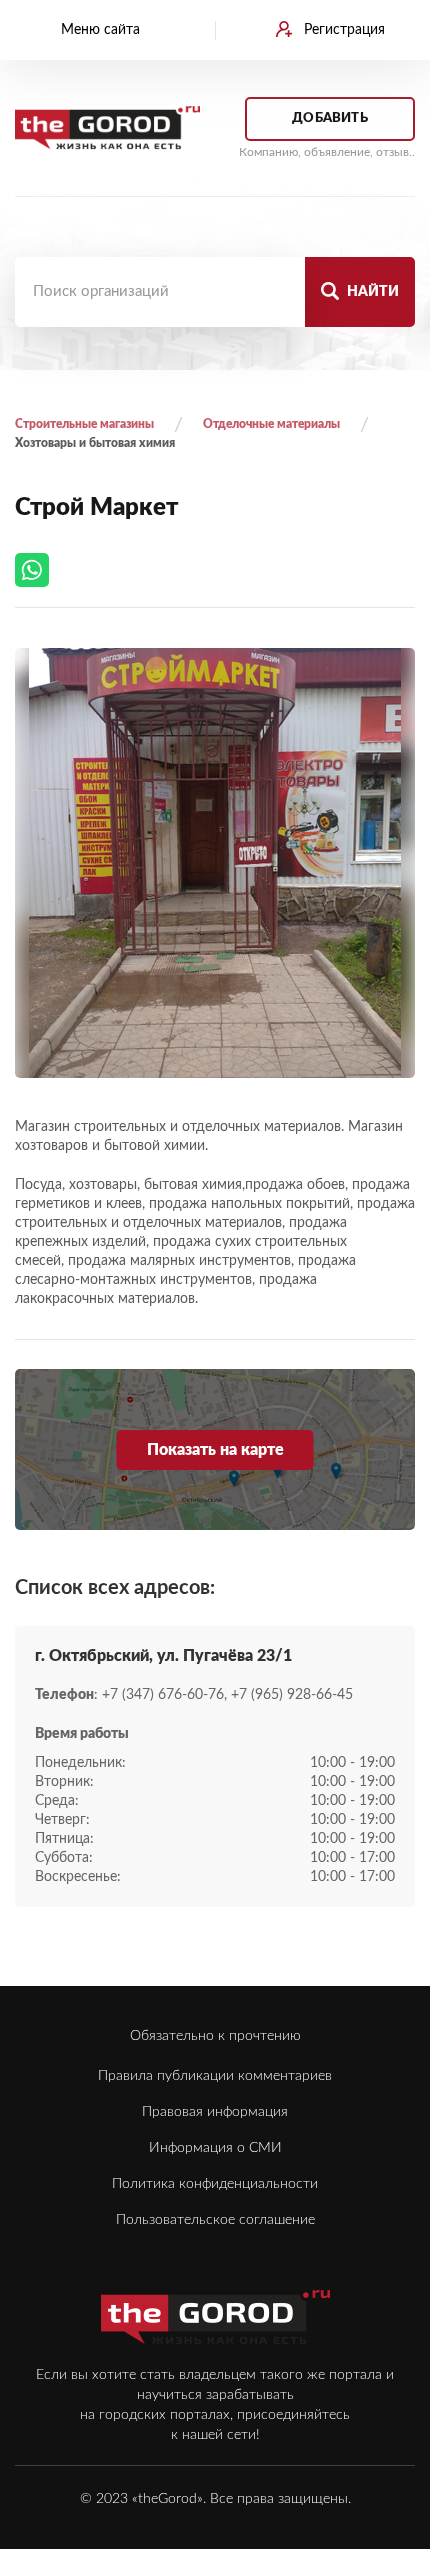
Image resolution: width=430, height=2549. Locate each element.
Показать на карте (215, 1450)
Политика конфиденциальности (215, 2184)
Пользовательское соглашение (215, 2220)
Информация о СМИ (215, 2148)
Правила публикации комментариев (215, 2076)
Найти (371, 292)
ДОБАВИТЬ (330, 118)
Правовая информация (215, 2112)
